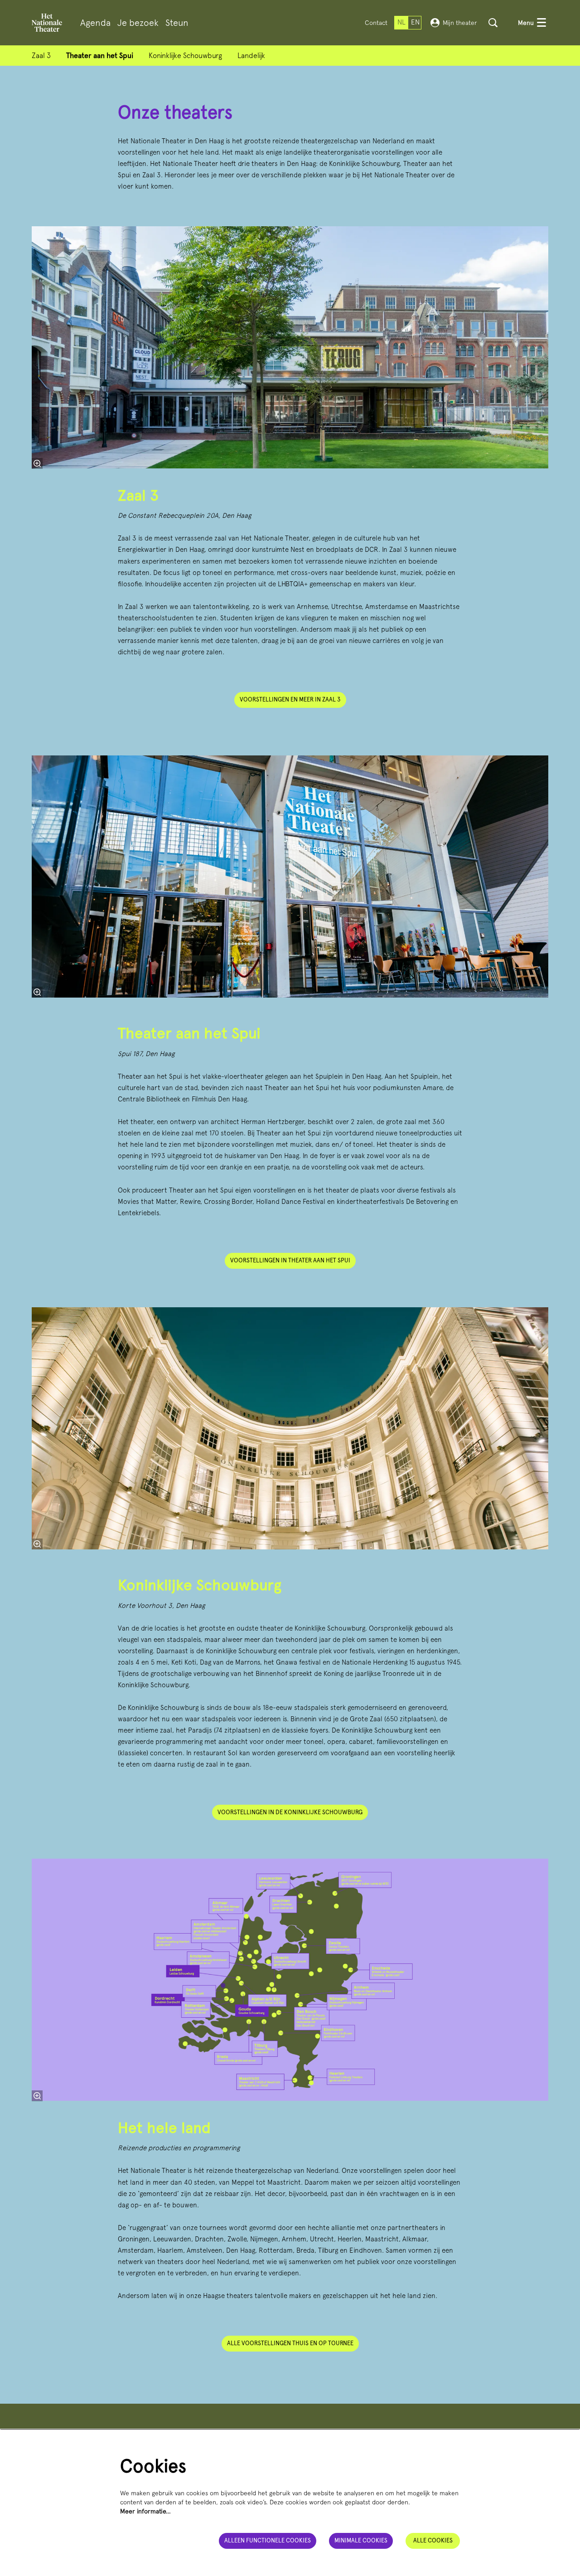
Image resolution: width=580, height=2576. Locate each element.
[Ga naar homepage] (47, 23)
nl (401, 22)
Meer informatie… (145, 2511)
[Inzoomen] (37, 463)
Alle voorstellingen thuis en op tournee (290, 2343)
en (415, 22)
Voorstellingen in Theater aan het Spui (290, 1260)
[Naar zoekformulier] (493, 23)
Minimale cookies (361, 2540)
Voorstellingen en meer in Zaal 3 (290, 699)
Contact (376, 23)
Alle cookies (433, 2540)
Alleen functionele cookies (268, 2540)
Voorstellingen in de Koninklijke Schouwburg (290, 1812)
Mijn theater (460, 23)
